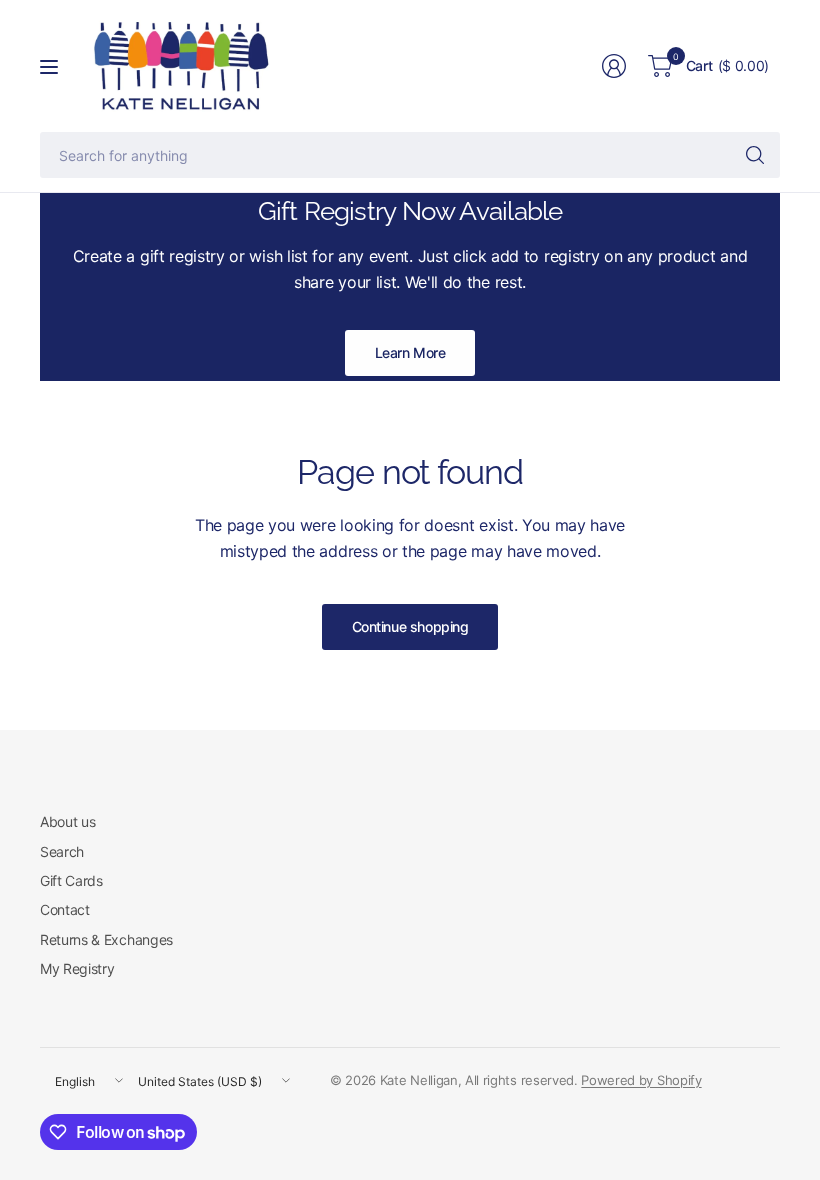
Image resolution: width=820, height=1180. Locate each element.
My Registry (77, 968)
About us (67, 821)
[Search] (755, 155)
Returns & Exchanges (106, 939)
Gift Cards (71, 880)
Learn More (410, 352)
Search (62, 851)
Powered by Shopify (641, 1080)
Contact (65, 909)
